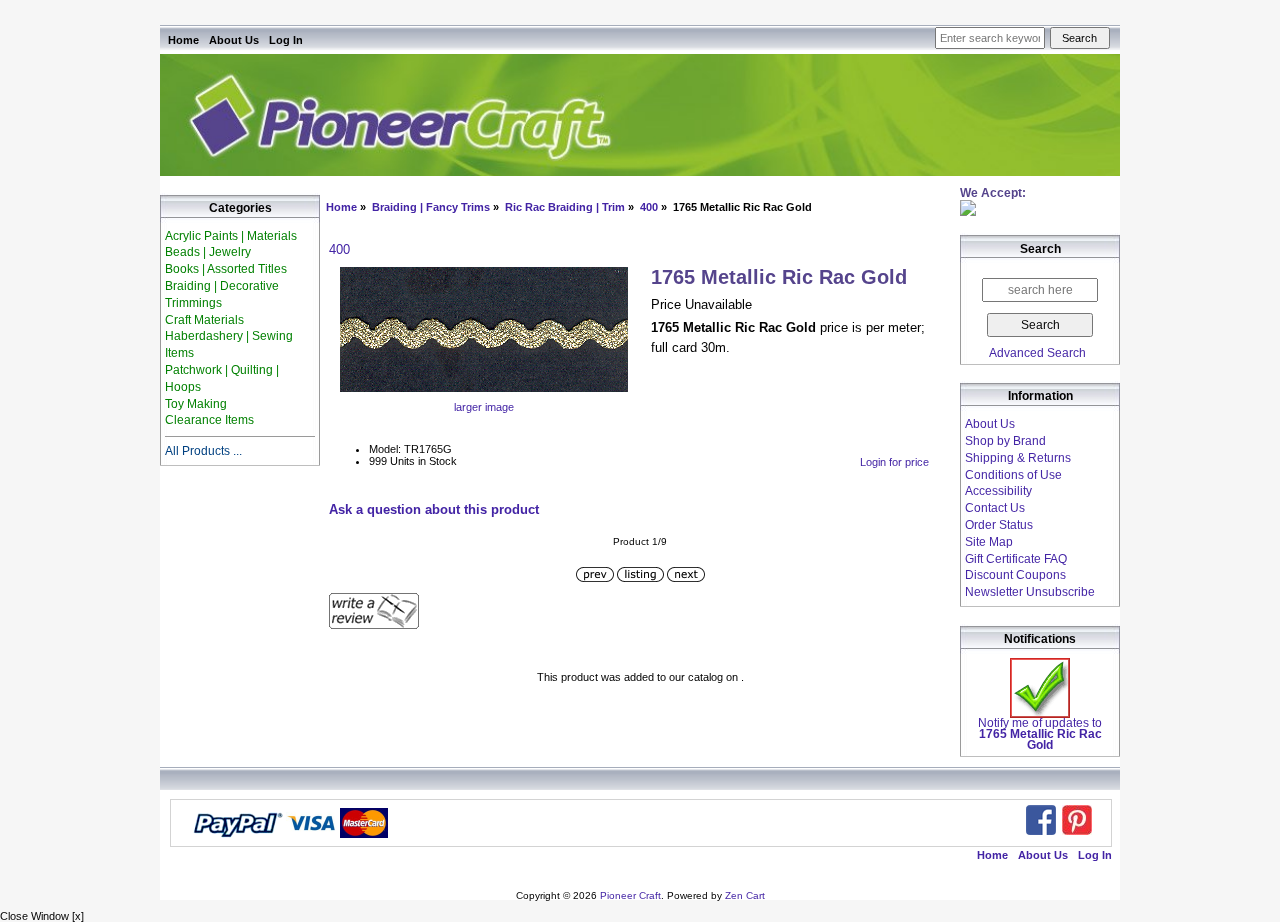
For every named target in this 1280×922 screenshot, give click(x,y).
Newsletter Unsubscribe (1030, 592)
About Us (234, 40)
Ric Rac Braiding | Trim (565, 207)
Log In (286, 40)
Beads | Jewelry (208, 252)
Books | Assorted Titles (226, 269)
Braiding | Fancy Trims (431, 207)
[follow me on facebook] (1041, 820)
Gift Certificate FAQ (1016, 559)
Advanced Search (1037, 353)
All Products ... (203, 451)
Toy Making (196, 404)
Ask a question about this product (434, 509)
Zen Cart (745, 895)
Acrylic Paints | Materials (231, 236)
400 (649, 207)
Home (183, 40)
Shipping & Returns (1018, 458)
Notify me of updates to (1040, 734)
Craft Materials (204, 320)
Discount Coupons (1015, 575)
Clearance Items (209, 420)
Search (1040, 250)
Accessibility (998, 491)
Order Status (999, 525)
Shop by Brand (1005, 441)
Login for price (894, 462)
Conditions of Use (1013, 475)
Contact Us (995, 508)
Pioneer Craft (630, 895)
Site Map (989, 542)
